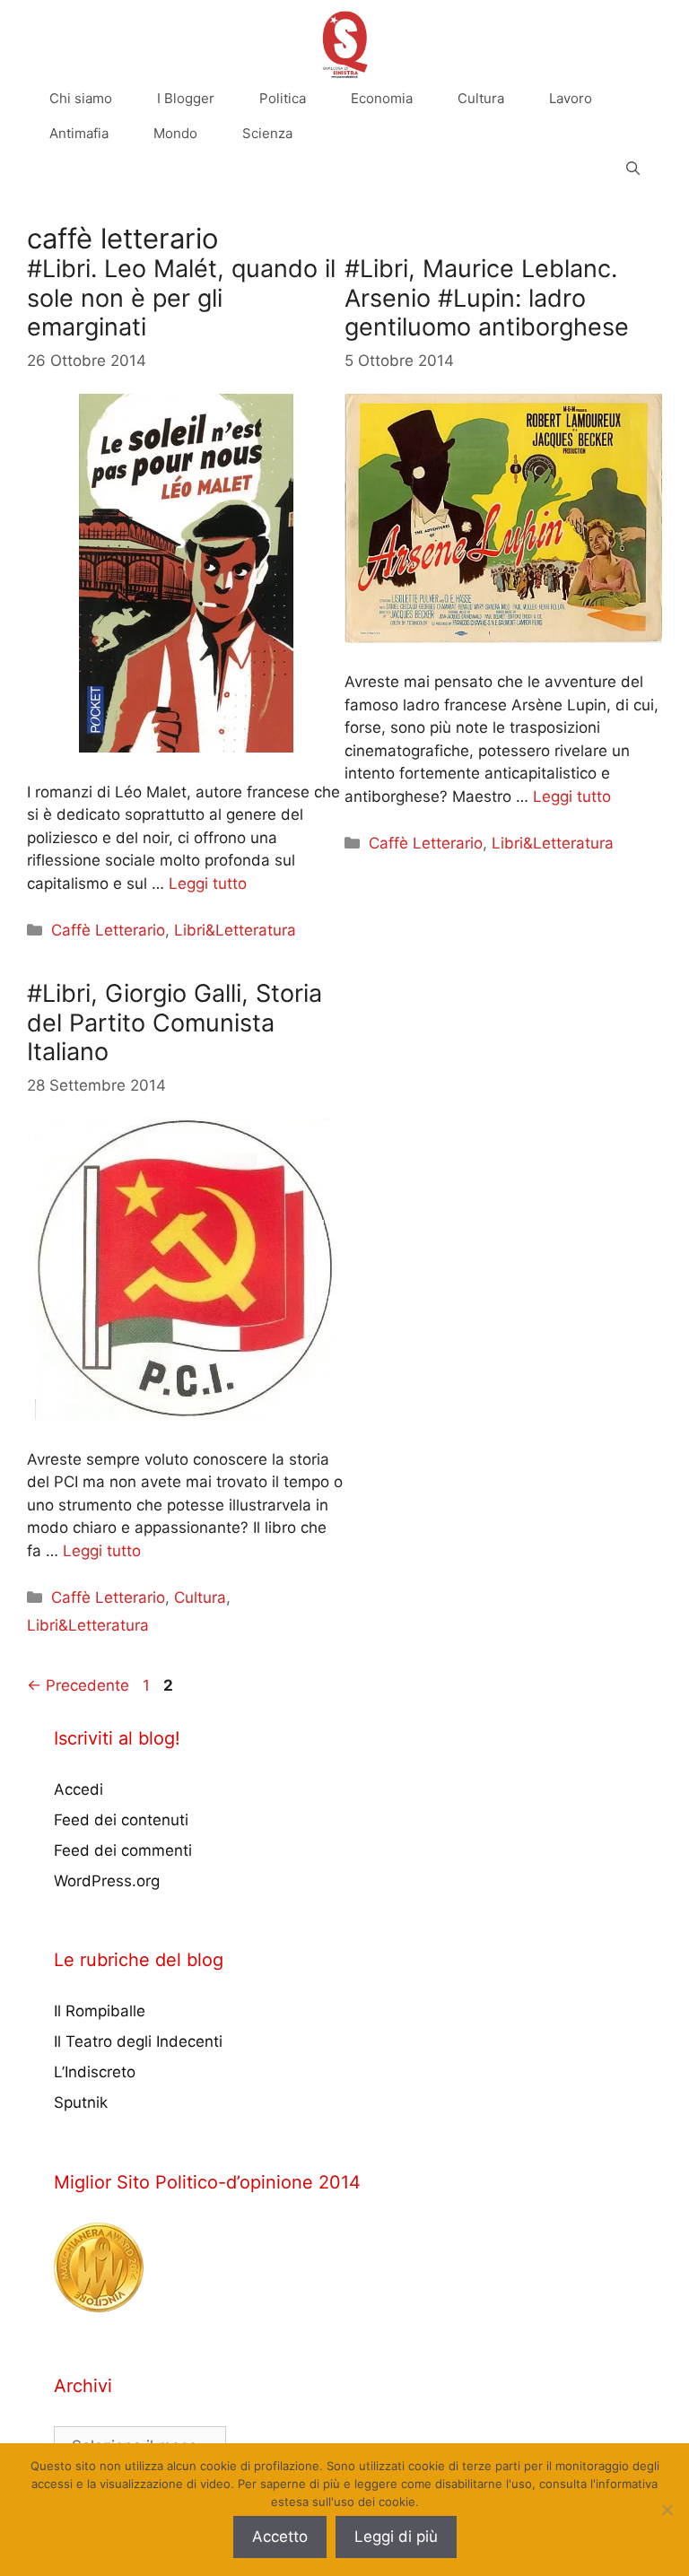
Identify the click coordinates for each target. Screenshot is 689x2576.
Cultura (481, 98)
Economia (382, 98)
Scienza (267, 133)
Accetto (280, 2537)
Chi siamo (81, 98)
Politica (283, 98)
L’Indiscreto (95, 2072)
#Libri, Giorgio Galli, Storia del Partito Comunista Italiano (174, 1023)
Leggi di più (396, 2537)
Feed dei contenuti (121, 1820)
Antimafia (79, 133)
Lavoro (571, 98)
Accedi (78, 1789)
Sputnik (81, 2102)
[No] (667, 2510)
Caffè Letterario (108, 930)
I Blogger (186, 98)
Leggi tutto (208, 883)
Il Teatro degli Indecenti (138, 2041)
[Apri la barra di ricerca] (633, 168)
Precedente (78, 1685)
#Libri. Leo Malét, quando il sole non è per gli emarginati (181, 298)
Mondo (175, 133)
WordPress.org (107, 1881)
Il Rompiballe (100, 2011)
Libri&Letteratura (235, 930)
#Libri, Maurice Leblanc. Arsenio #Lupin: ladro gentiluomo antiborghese (487, 298)
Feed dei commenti (123, 1850)
